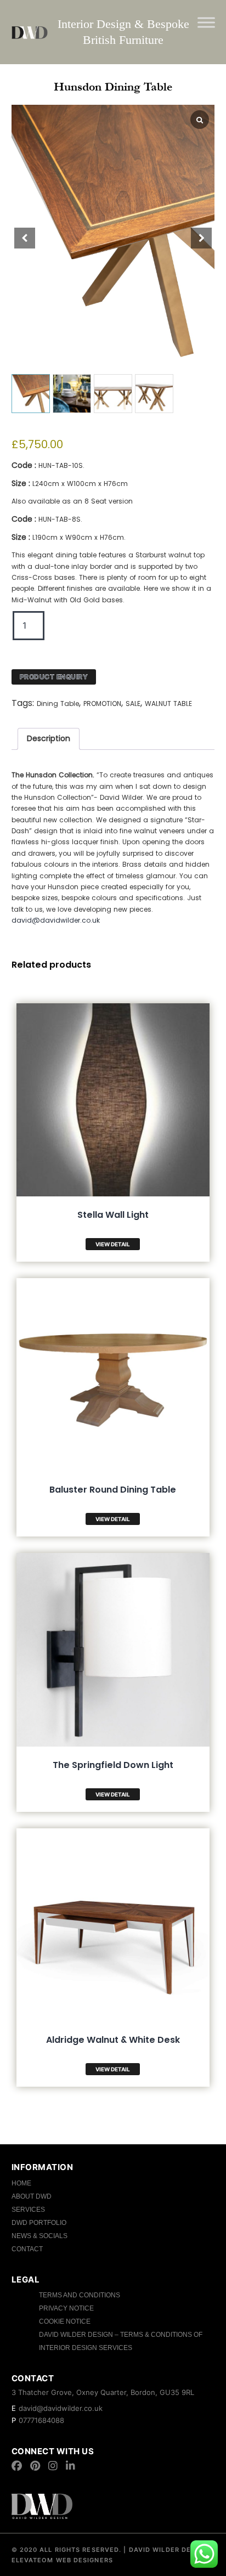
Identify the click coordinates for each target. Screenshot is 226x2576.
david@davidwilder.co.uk (56, 920)
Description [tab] (49, 738)
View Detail (113, 1244)
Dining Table (58, 704)
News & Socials (39, 2236)
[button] (201, 238)
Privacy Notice (66, 2308)
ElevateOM (33, 2560)
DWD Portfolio (39, 2223)
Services (28, 2210)
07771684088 (41, 2420)
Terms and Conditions (80, 2295)
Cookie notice (65, 2321)
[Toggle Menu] (206, 22)
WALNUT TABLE (168, 704)
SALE (133, 704)
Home (21, 2183)
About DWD (32, 2196)
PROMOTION (102, 704)
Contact (27, 2249)
